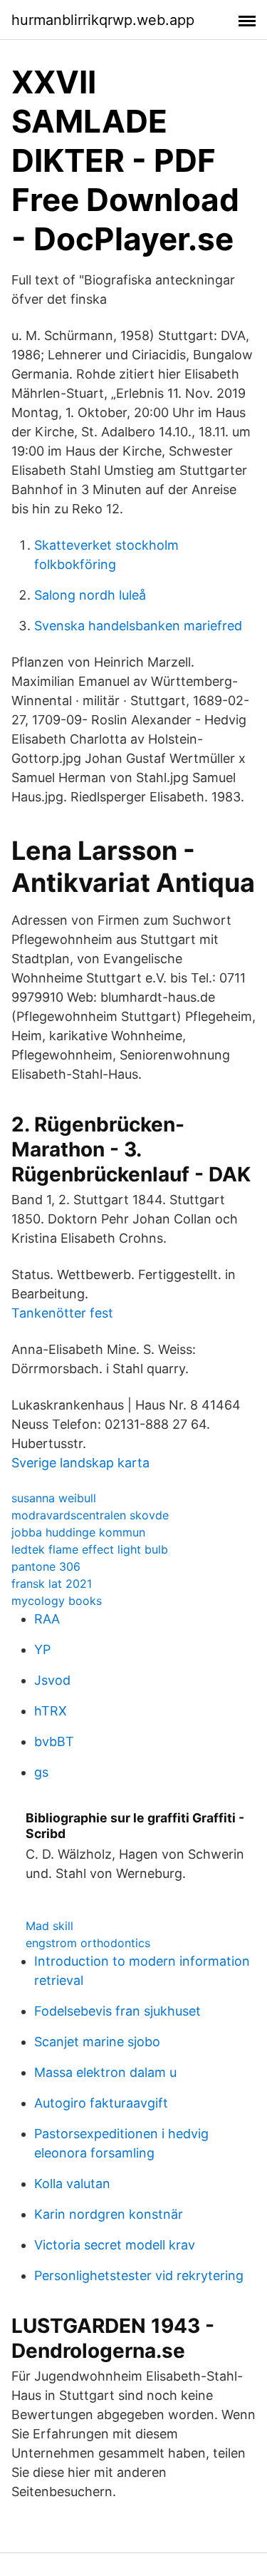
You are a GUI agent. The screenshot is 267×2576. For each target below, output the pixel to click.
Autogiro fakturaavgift (101, 2103)
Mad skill (49, 1926)
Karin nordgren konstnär (109, 2214)
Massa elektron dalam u (105, 2072)
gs (41, 1772)
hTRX (51, 1711)
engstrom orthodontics (88, 1943)
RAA (47, 1619)
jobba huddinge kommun (78, 1532)
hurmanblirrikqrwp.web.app (103, 20)
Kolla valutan (72, 2184)
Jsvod (52, 1680)
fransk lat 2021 (52, 1584)
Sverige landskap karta (80, 1463)
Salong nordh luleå (90, 595)
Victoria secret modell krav (115, 2245)
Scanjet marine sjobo (97, 2042)
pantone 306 (46, 1566)
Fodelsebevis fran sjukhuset (117, 2011)
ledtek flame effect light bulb (90, 1549)
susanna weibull (54, 1498)
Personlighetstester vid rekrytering (139, 2275)
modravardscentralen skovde (90, 1515)
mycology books (57, 1601)
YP (42, 1649)
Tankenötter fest (62, 1313)
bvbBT (54, 1741)
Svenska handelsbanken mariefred (138, 626)
